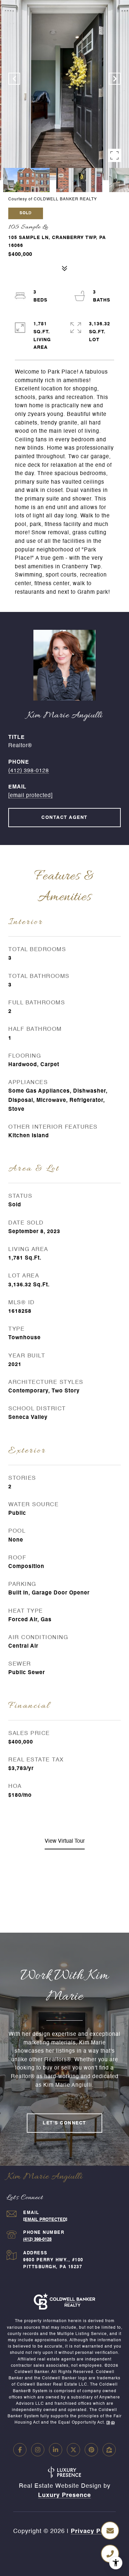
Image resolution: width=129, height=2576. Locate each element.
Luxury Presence (64, 2495)
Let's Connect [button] (64, 2123)
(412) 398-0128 (29, 771)
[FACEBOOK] (20, 2450)
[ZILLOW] (109, 2450)
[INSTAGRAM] (38, 2450)
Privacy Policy (93, 2531)
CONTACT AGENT (64, 818)
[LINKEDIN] (56, 2450)
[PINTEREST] (91, 2450)
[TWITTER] (73, 2450)
